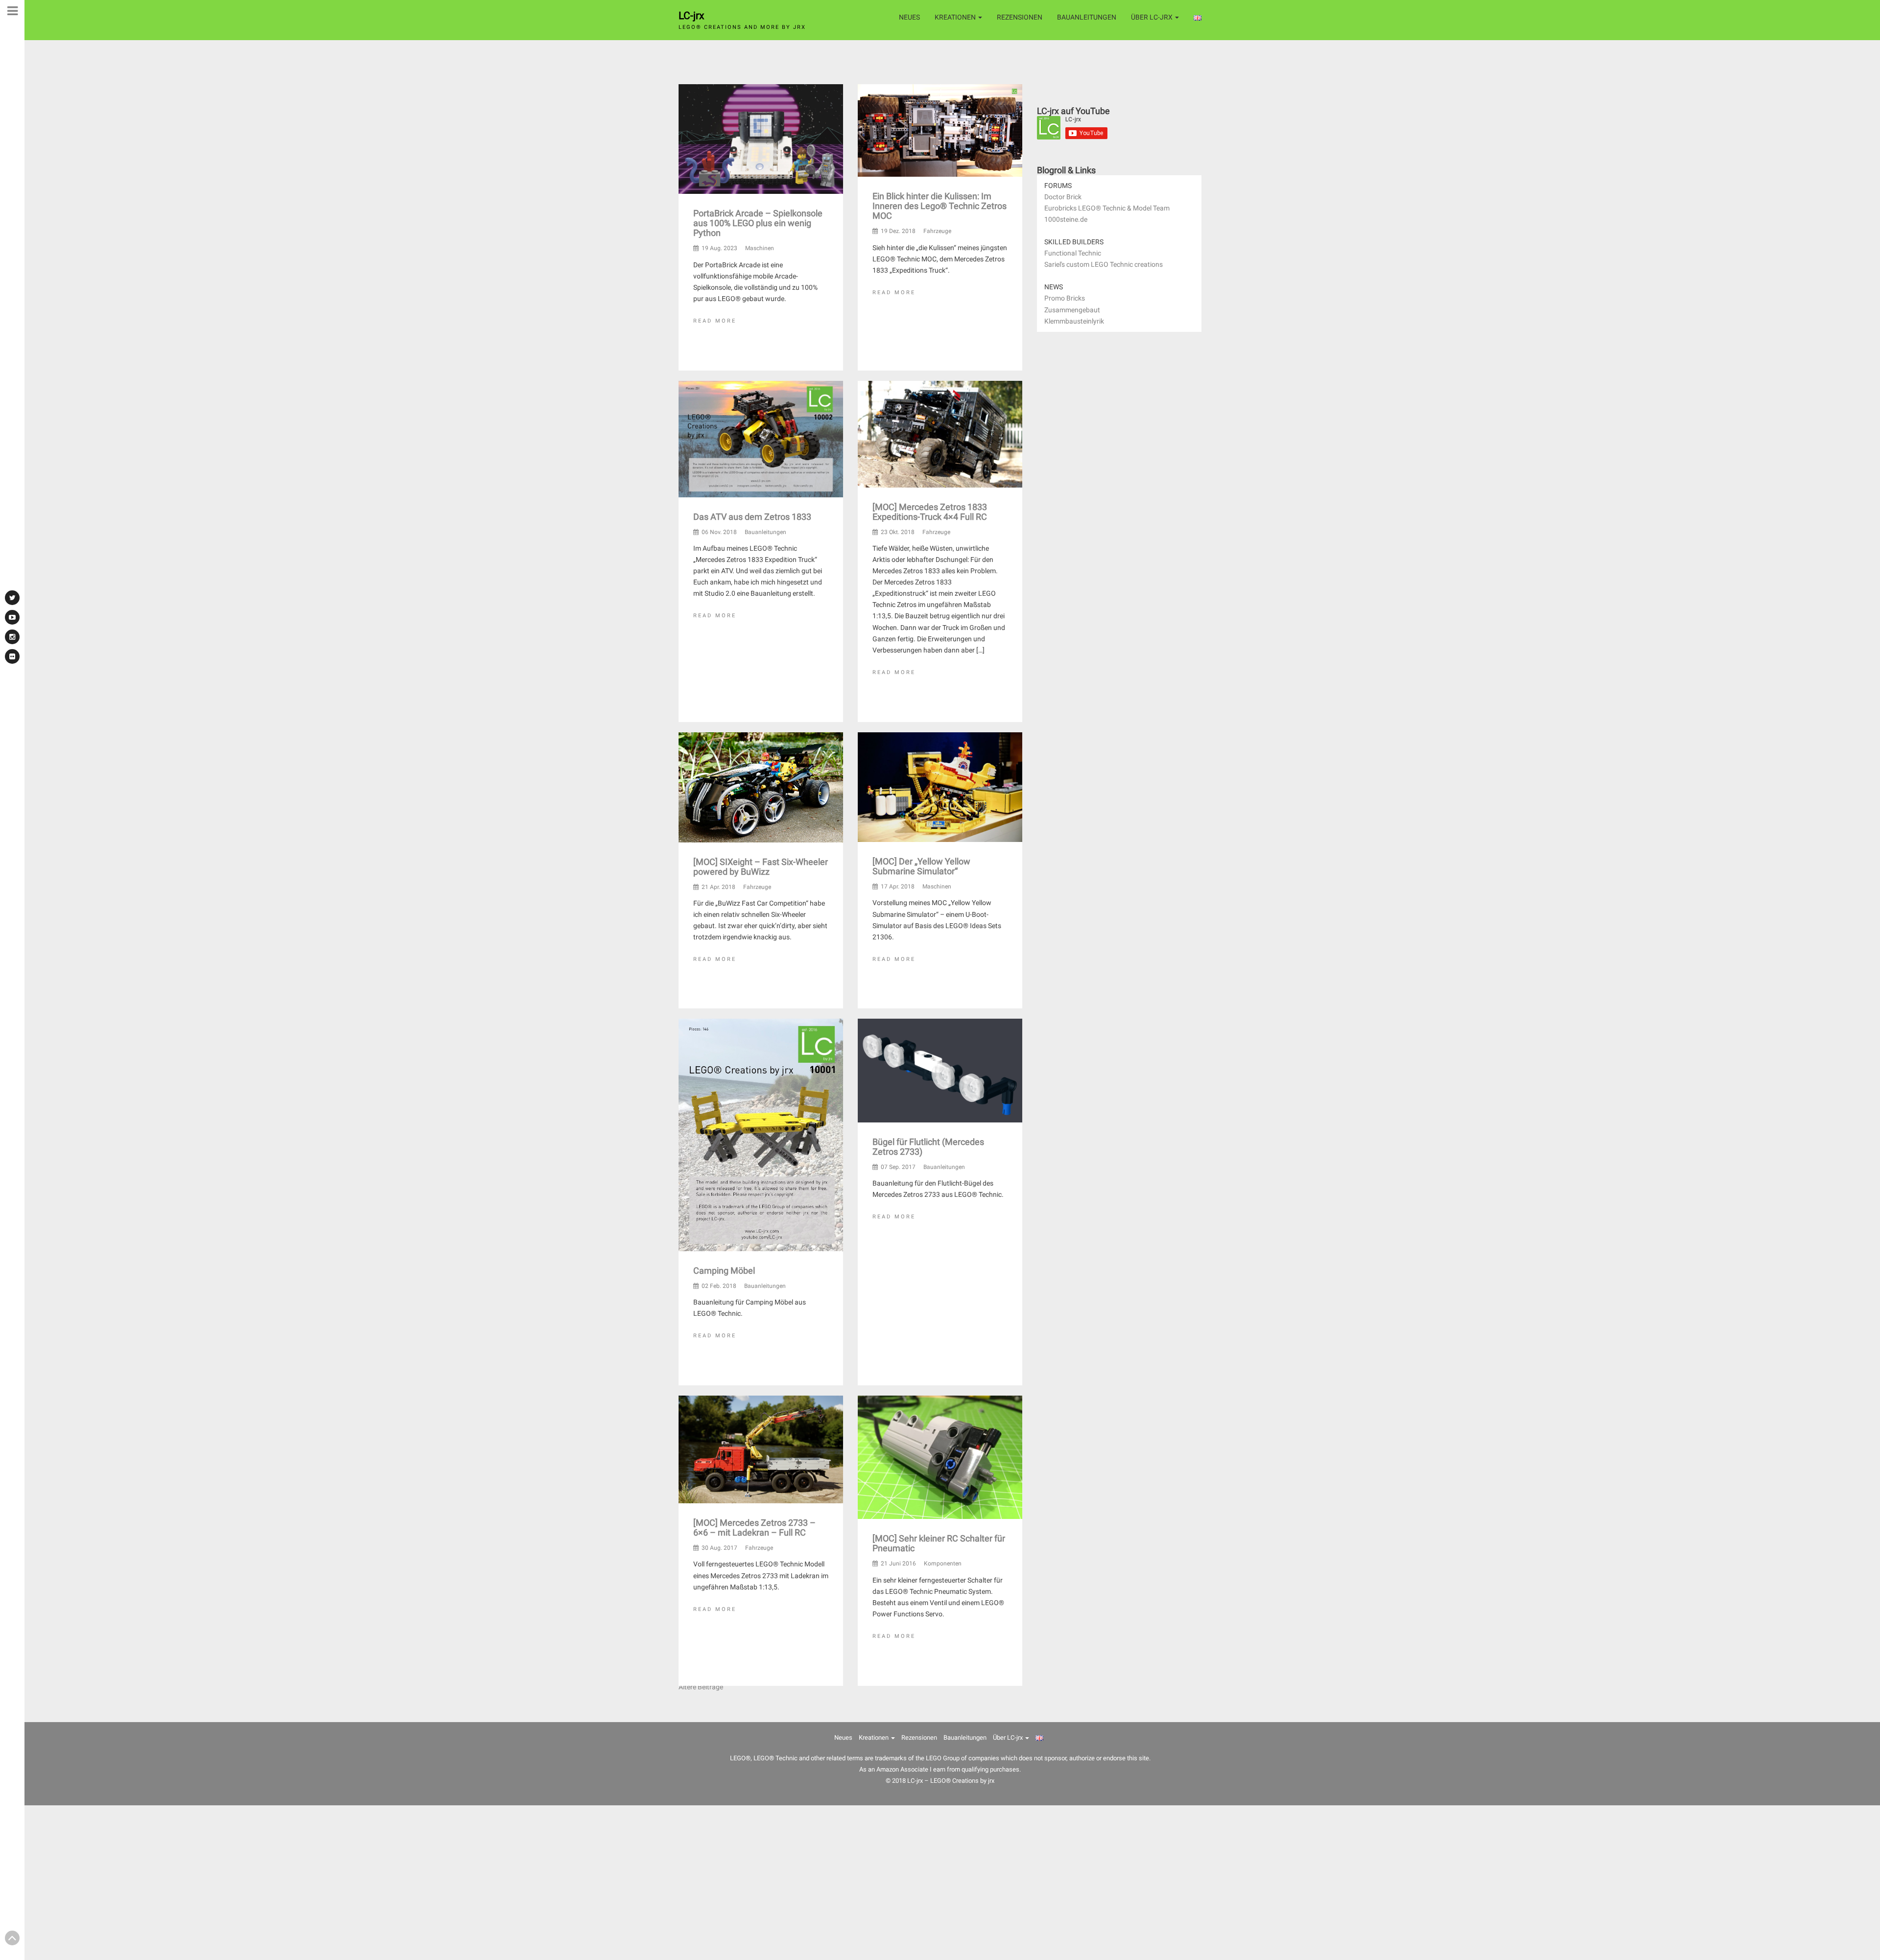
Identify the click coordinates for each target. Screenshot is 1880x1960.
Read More (715, 321)
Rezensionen (1020, 17)
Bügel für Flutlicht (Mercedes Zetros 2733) (928, 1147)
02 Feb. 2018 (719, 1286)
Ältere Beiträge (701, 1687)
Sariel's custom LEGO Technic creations (1104, 264)
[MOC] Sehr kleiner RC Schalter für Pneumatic (939, 1543)
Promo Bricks (1065, 298)
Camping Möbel (724, 1271)
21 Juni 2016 (898, 1563)
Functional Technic (1073, 253)
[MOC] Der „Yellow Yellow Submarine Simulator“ (921, 866)
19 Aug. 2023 (719, 248)
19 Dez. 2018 (898, 231)
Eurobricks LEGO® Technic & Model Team (1107, 208)
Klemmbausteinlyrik (1074, 321)
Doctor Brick (1063, 197)
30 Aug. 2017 (719, 1548)
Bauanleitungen (1087, 17)
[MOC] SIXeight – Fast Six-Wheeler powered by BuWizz (761, 866)
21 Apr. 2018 (718, 887)
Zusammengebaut (1072, 310)
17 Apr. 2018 (898, 887)
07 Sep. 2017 (898, 1167)
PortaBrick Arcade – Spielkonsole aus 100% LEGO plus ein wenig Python (758, 223)
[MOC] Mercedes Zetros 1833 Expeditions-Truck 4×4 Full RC (930, 511)
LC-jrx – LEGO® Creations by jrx (951, 1781)
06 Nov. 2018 (719, 532)
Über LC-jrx (1152, 17)
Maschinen (760, 248)
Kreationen (956, 17)
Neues (909, 17)
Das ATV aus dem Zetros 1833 (752, 517)
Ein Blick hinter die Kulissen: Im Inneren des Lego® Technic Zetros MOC (940, 206)
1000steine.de (1066, 219)
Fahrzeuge (937, 231)
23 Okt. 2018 (898, 532)
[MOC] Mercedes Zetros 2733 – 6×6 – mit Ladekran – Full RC (754, 1528)
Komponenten (943, 1563)
